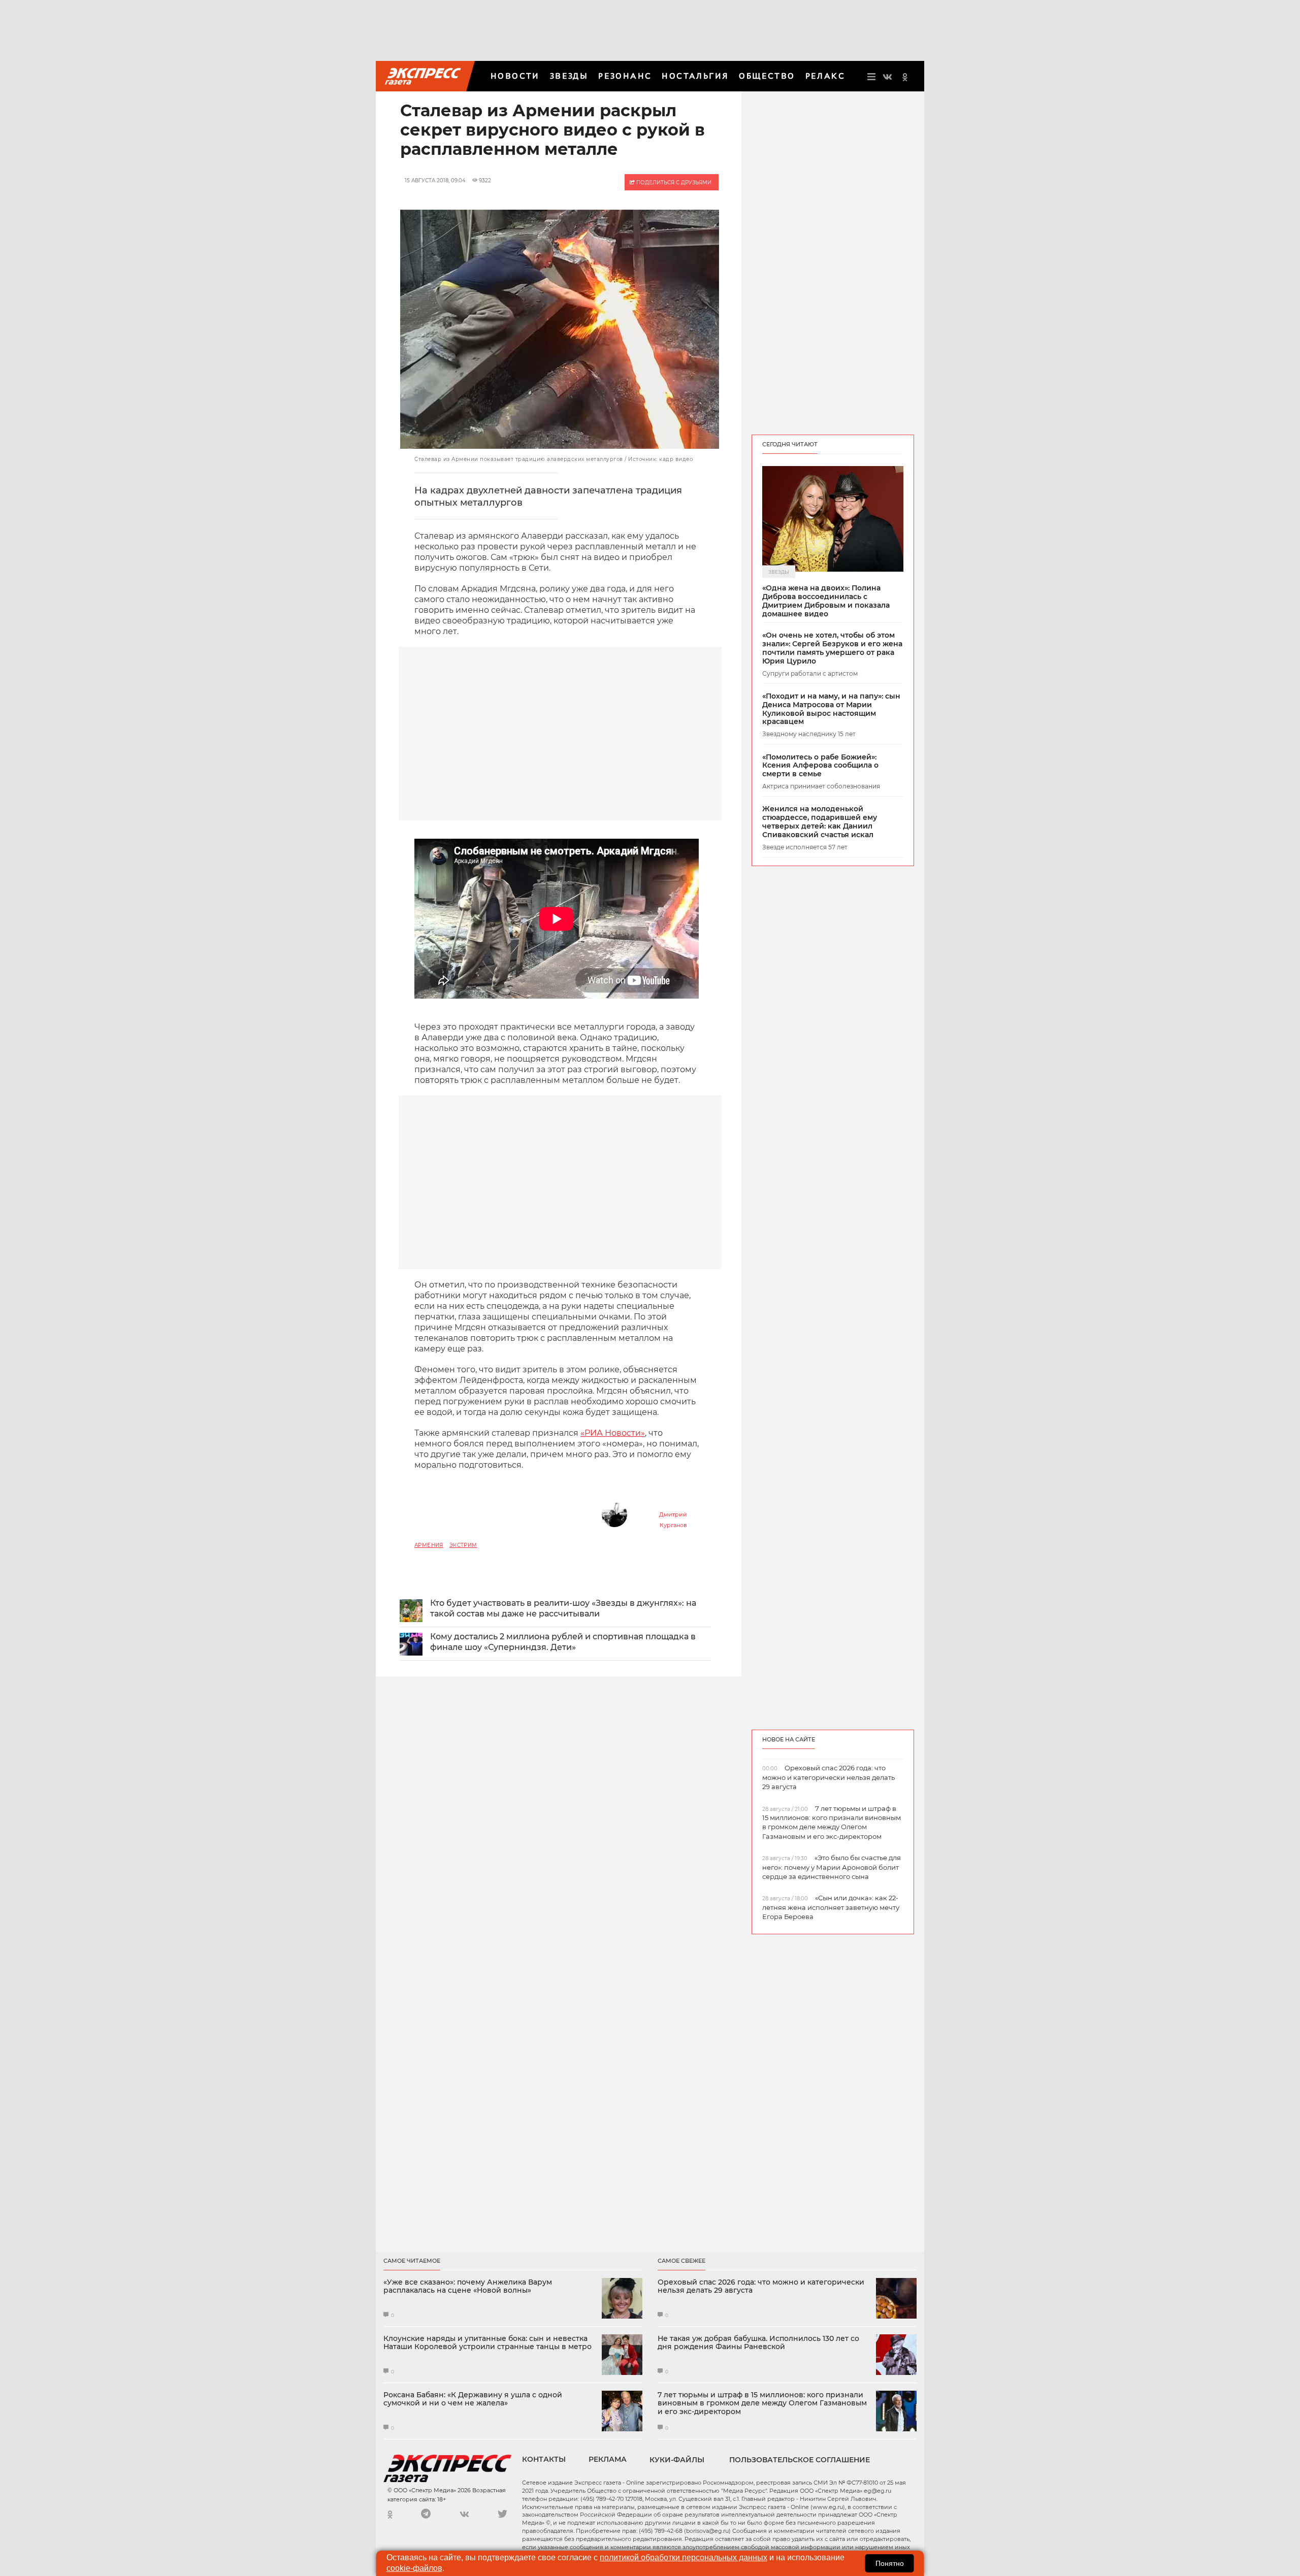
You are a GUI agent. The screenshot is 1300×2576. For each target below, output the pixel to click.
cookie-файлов (414, 2568)
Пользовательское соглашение (800, 2460)
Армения (429, 1545)
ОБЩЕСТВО (767, 76)
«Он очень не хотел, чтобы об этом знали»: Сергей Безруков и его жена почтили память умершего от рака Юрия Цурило (832, 648)
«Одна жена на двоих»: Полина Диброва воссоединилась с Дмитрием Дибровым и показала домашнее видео (826, 601)
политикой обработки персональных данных (684, 2557)
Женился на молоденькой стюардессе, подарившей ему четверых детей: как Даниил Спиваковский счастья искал (820, 822)
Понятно (890, 2563)
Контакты (544, 2459)
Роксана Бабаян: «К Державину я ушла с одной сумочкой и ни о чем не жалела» (473, 2399)
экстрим (463, 1545)
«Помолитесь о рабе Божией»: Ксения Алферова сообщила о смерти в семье (820, 766)
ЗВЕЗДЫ (569, 76)
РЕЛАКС (825, 76)
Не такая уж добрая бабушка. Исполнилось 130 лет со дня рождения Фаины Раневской (758, 2343)
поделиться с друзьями (673, 183)
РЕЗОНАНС (625, 76)
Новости (515, 76)
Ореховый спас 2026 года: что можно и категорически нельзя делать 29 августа (761, 2287)
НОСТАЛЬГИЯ (695, 76)
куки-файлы (677, 2460)
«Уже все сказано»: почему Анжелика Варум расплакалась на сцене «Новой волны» (468, 2287)
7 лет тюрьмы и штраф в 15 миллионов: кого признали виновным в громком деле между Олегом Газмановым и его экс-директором (762, 2403)
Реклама (608, 2459)
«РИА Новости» (613, 1433)
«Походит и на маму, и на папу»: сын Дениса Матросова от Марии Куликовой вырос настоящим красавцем (831, 709)
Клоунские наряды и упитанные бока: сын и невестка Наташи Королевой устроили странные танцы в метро (487, 2343)
